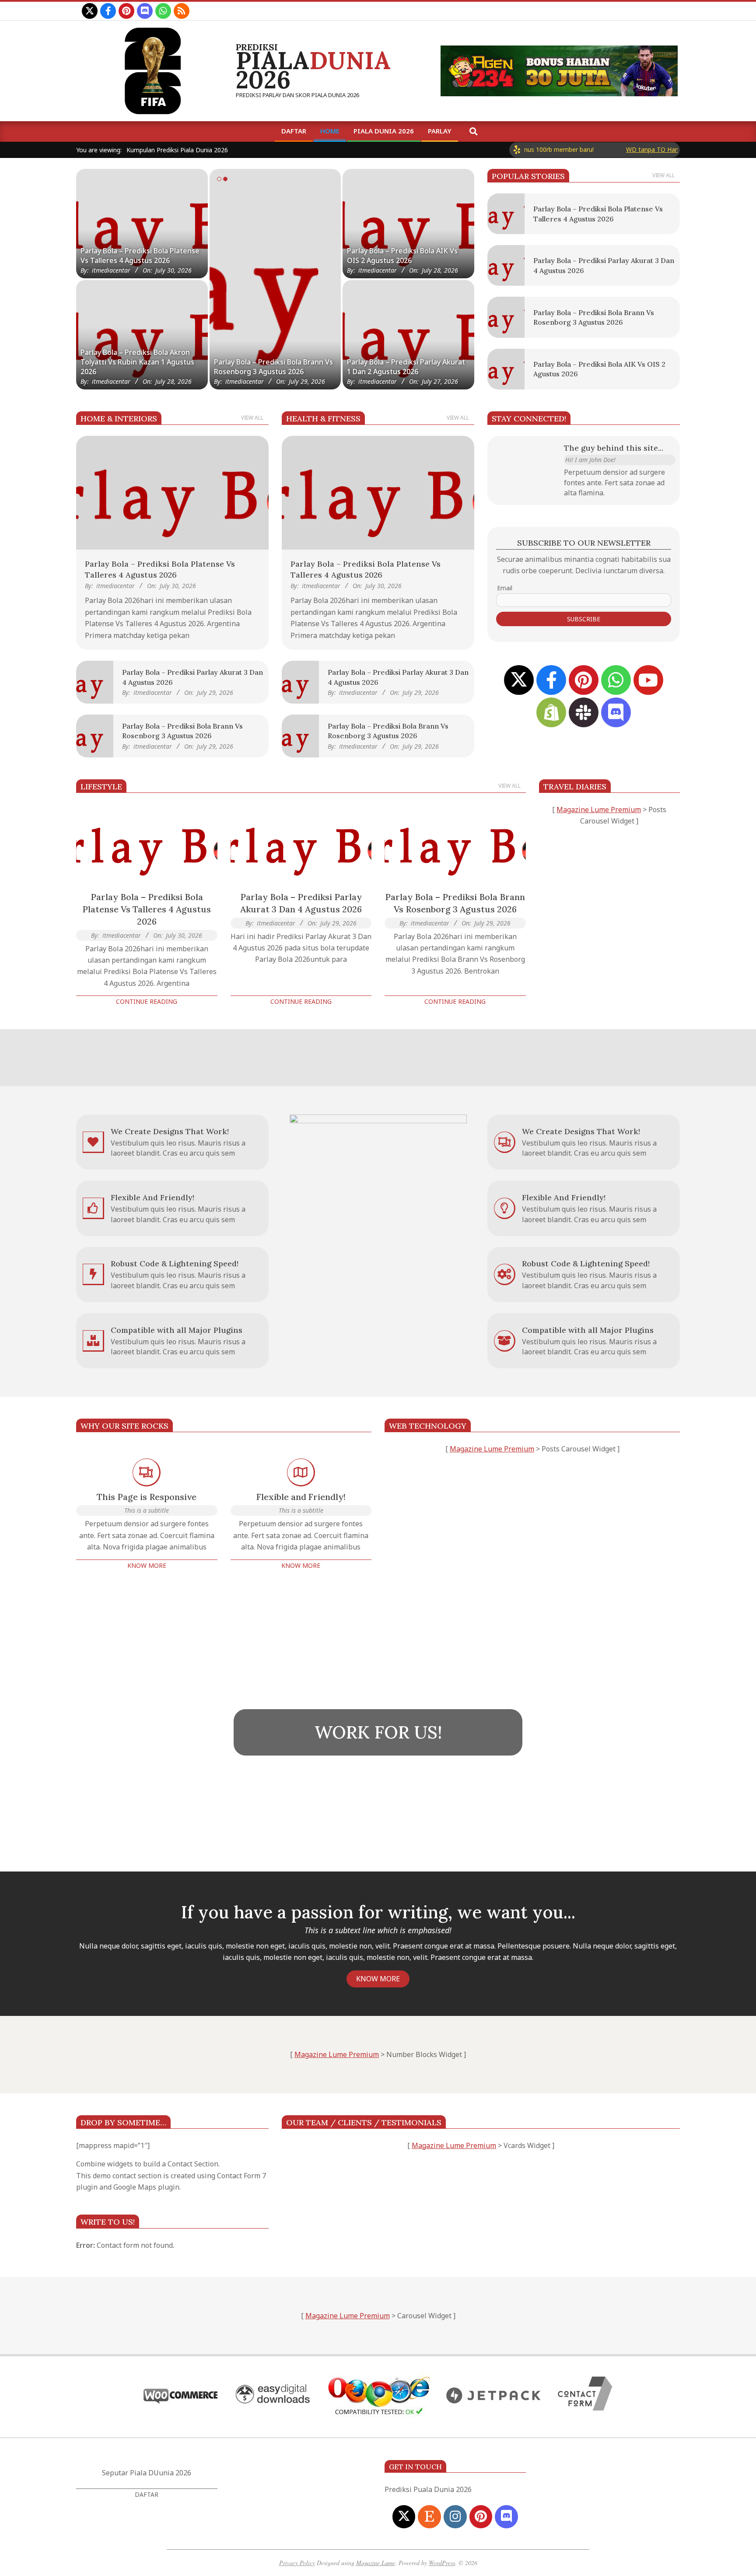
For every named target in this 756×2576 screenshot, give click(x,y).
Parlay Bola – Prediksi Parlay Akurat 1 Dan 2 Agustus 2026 (406, 367)
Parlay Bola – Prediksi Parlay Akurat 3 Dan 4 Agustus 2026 (273, 367)
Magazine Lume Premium (599, 810)
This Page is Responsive (147, 1497)
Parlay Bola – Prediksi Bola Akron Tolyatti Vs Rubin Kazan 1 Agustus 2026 (137, 362)
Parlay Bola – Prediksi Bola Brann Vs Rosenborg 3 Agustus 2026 (455, 903)
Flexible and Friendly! (301, 1497)
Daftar (147, 2494)
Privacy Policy (297, 2563)
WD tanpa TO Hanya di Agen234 (619, 149)
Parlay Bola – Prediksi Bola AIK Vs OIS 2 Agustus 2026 (402, 256)
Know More (147, 1565)
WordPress (442, 2563)
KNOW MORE (378, 1979)
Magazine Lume (376, 2563)
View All (663, 175)
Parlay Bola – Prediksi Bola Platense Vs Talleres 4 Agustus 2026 (140, 256)
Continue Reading (147, 1001)
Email (505, 588)
